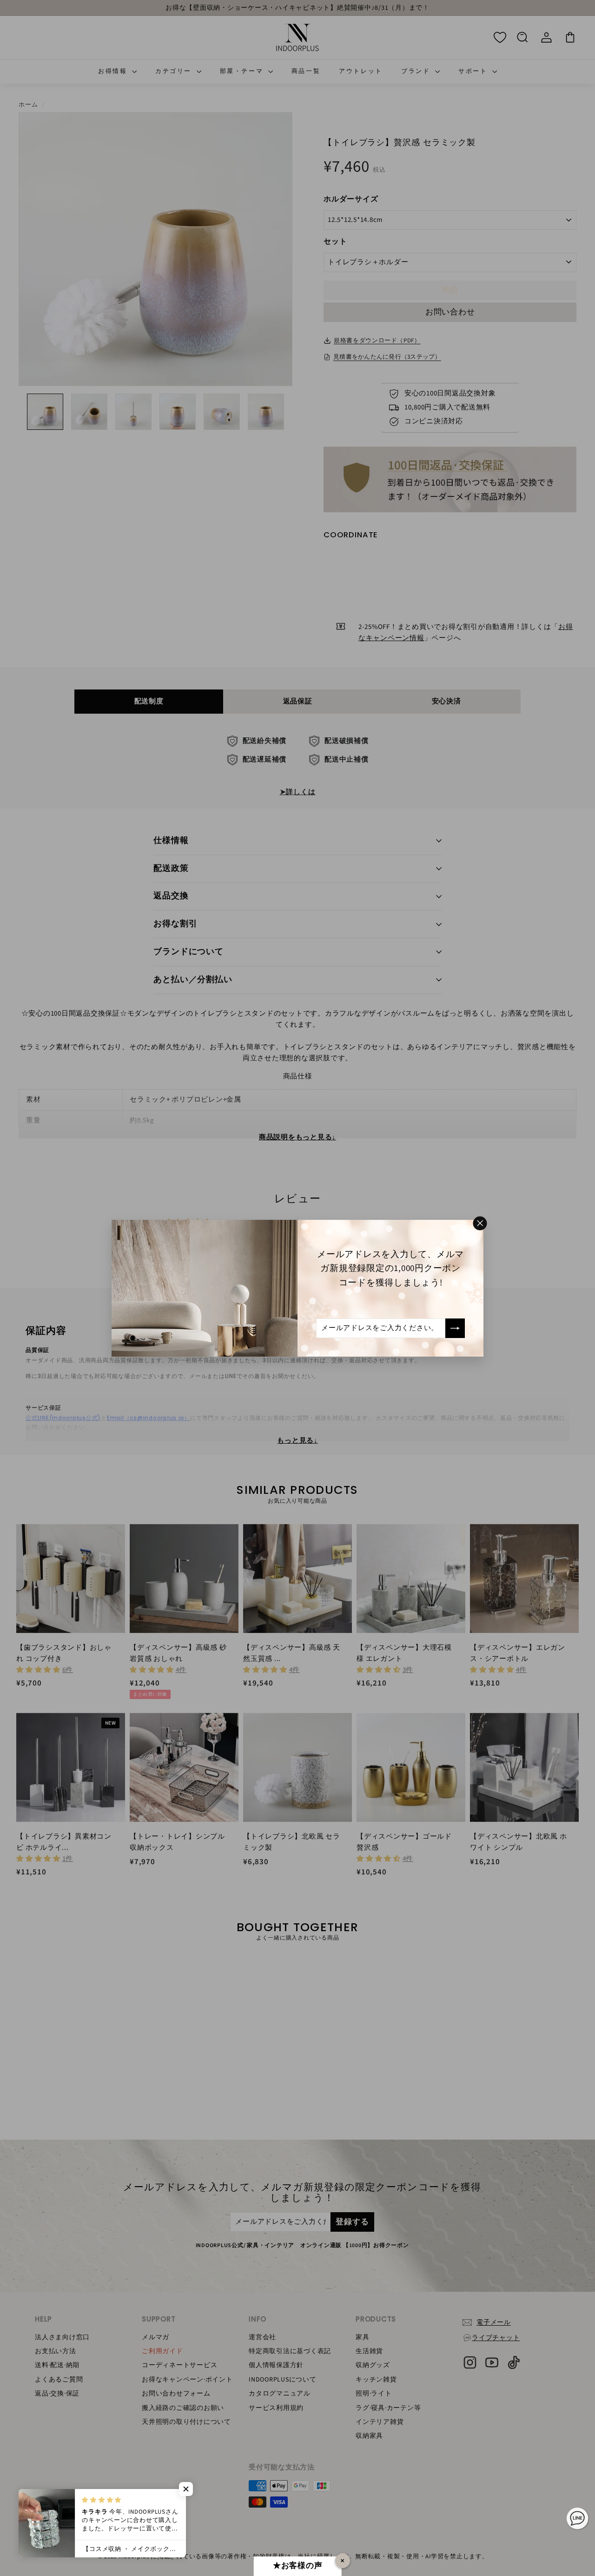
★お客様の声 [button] (298, 2566)
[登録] (455, 1328)
